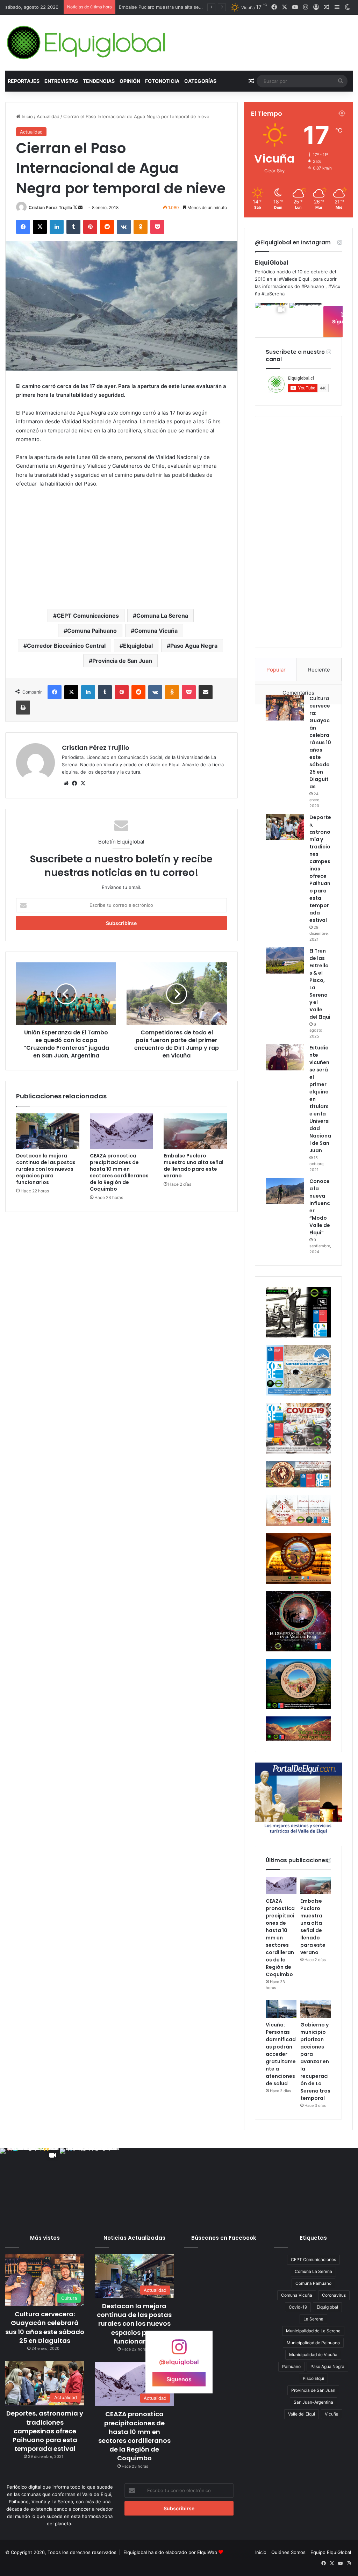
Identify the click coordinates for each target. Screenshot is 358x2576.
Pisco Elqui (313, 2378)
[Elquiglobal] (87, 43)
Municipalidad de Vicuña (313, 2355)
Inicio (27, 116)
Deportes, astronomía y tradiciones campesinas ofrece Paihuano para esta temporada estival (45, 2431)
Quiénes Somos (288, 2552)
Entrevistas (61, 81)
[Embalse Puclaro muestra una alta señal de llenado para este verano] (195, 1131)
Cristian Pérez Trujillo (50, 207)
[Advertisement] (121, 548)
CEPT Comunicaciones (88, 616)
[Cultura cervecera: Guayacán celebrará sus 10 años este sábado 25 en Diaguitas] (285, 708)
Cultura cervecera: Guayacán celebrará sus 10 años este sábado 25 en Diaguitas (320, 742)
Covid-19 (298, 2307)
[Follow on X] (76, 207)
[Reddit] (107, 227)
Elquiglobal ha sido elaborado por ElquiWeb (170, 2552)
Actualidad (48, 116)
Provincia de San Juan (122, 661)
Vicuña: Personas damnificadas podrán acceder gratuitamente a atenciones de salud (281, 2054)
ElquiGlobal (272, 263)
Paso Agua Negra (194, 646)
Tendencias (99, 81)
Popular (276, 670)
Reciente (319, 670)
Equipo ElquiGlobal (331, 2552)
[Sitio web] (66, 783)
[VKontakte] (124, 227)
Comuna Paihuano (92, 631)
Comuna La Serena (162, 616)
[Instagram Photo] (306, 319)
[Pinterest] (90, 227)
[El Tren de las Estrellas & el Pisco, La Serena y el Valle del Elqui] (285, 960)
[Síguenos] (179, 2350)
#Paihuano (313, 286)
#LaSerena (273, 294)
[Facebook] (23, 227)
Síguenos (179, 2379)
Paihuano (291, 2366)
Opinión (130, 81)
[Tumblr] (73, 227)
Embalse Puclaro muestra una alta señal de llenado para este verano (194, 1166)
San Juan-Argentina (313, 2402)
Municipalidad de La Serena (313, 2331)
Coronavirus (334, 2295)
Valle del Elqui (302, 2414)
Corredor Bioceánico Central (66, 646)
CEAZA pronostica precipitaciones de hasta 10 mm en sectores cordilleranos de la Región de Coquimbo (119, 1172)
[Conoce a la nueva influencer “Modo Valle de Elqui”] (285, 1191)
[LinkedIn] (57, 227)
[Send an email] (80, 207)
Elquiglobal (138, 646)
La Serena (313, 2319)
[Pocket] (157, 227)
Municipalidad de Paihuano (313, 2343)
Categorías (200, 81)
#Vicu (334, 286)
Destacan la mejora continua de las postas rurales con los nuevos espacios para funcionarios (46, 1169)
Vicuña (332, 2414)
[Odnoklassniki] (141, 227)
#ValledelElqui (294, 279)
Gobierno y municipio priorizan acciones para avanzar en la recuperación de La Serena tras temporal (315, 2061)
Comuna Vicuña (156, 631)
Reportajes (24, 81)
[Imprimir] (23, 708)
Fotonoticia (162, 81)
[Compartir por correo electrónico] (206, 692)
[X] (40, 227)
